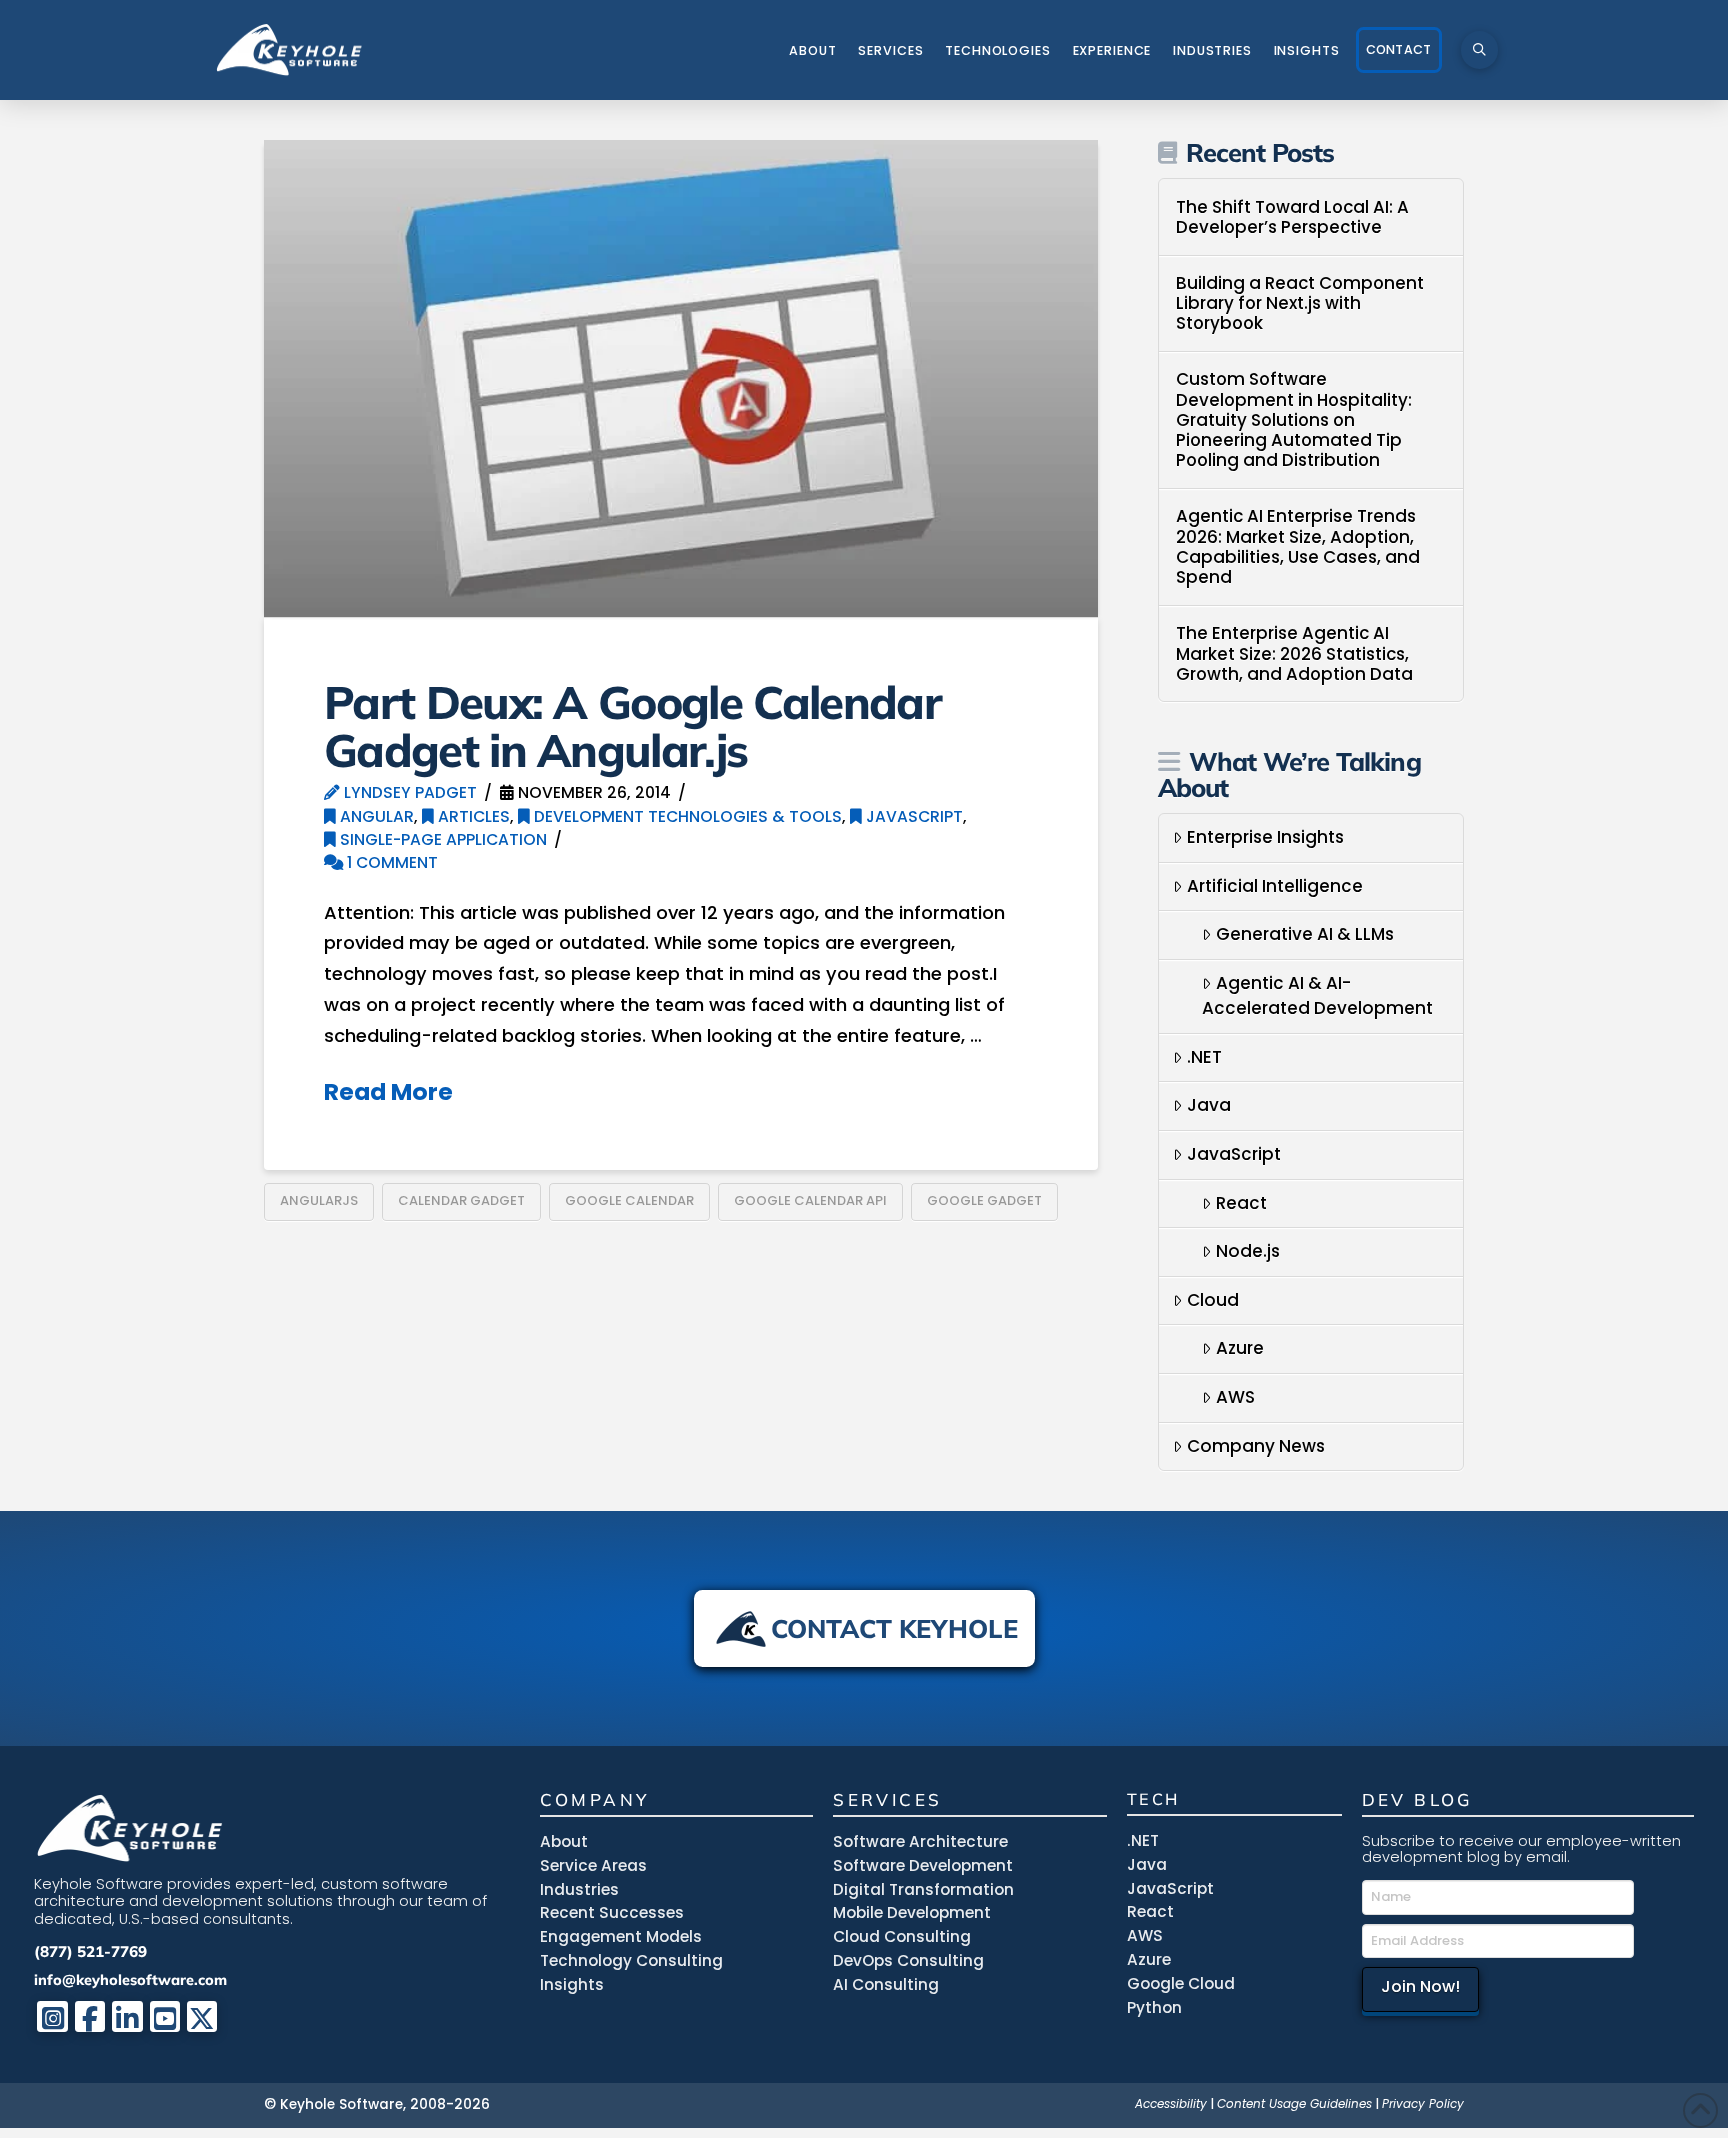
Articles (472, 816)
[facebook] (90, 2016)
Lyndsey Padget (408, 792)
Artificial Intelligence (1275, 886)
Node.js (1248, 1251)
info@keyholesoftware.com (130, 1979)
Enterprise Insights (1265, 837)
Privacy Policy (1423, 2104)
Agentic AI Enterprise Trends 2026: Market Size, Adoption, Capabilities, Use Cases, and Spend (1298, 546)
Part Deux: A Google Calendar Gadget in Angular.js (632, 725)
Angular (375, 816)
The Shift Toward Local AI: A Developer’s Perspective (1292, 217)
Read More (388, 1092)
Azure (1240, 1348)
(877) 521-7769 (90, 1951)
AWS (1235, 1397)
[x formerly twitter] (202, 2016)
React (1241, 1203)
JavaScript (912, 816)
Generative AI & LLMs (1305, 934)
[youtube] (165, 2016)
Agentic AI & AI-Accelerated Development (1317, 996)
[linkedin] (127, 2016)
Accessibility (1171, 2104)
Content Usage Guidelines (1294, 2104)
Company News (1256, 1446)
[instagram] (52, 2016)
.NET (1204, 1057)
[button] (1480, 50)
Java (1209, 1105)
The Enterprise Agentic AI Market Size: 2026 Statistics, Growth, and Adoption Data (1294, 653)
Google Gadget (984, 1200)
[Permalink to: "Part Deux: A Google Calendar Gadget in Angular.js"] (681, 378)
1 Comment (390, 862)
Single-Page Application (441, 839)
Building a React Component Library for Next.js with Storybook (1300, 303)
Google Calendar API (810, 1200)
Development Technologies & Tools (686, 816)
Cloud (1213, 1300)
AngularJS (319, 1200)
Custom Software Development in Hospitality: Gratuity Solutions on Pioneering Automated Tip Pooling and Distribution (1294, 419)
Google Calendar (629, 1200)
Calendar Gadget (461, 1200)
